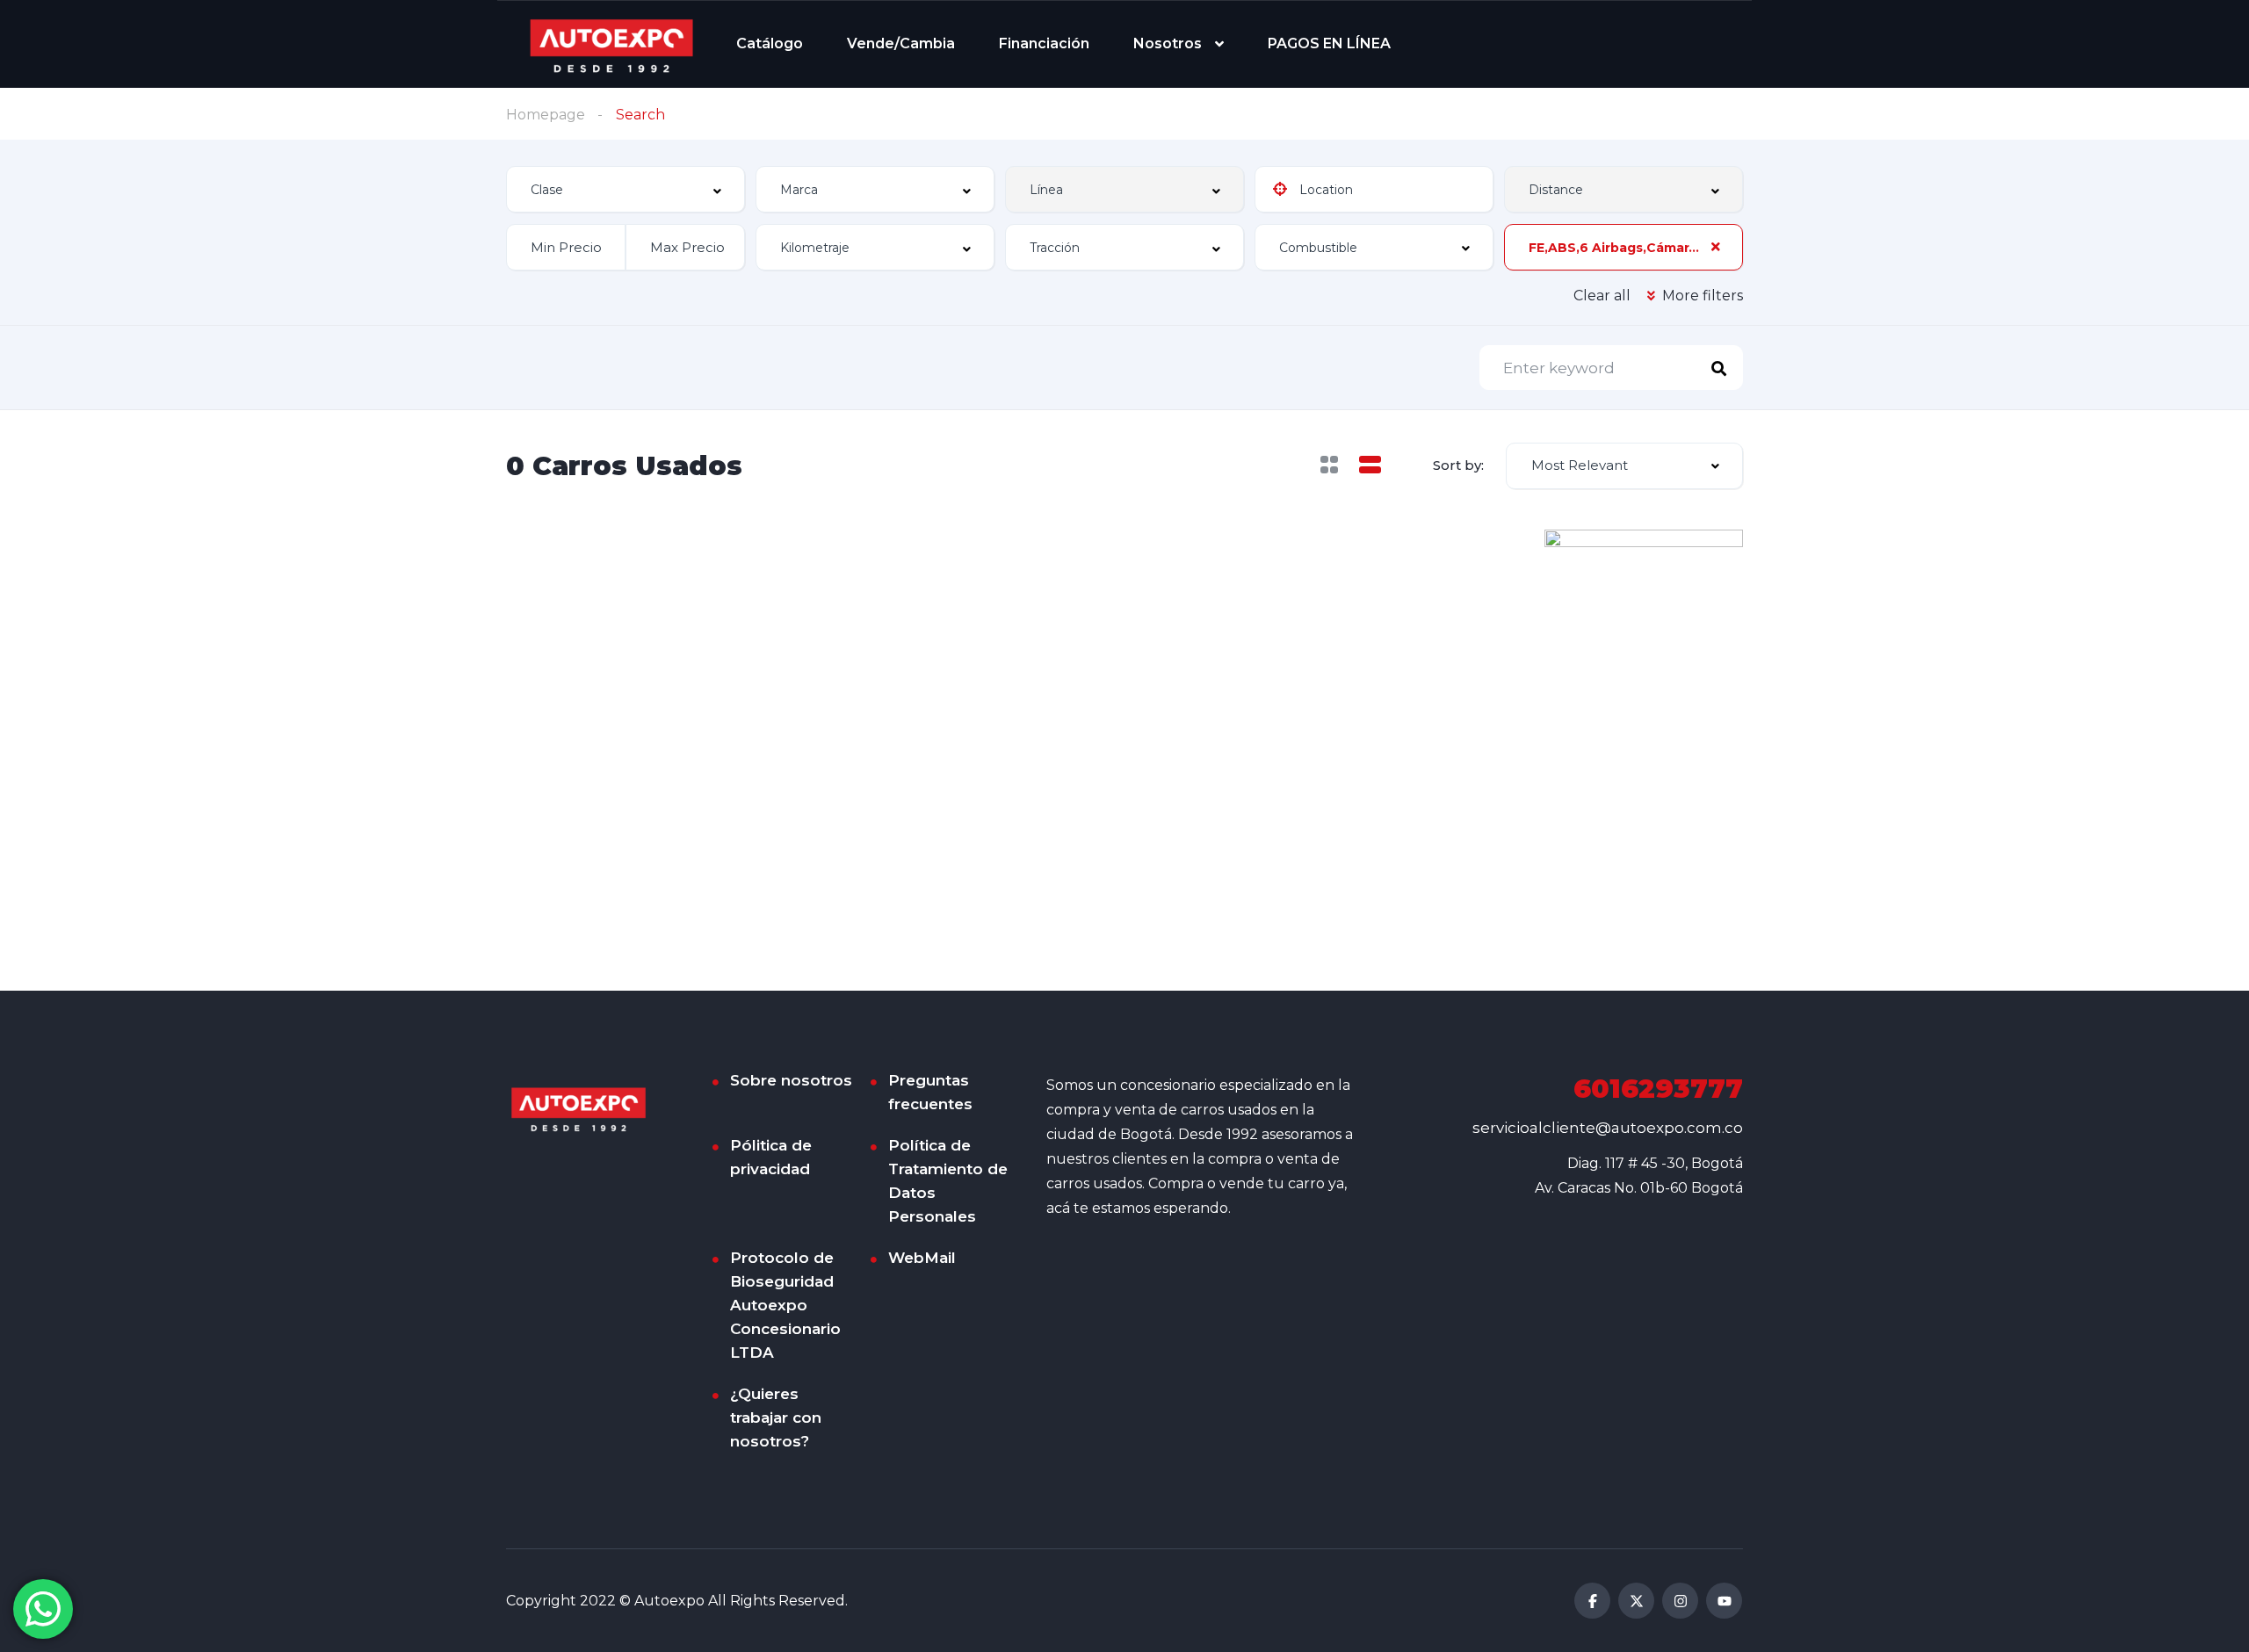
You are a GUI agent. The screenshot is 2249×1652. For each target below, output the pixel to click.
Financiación (1044, 43)
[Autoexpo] (611, 44)
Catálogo (770, 43)
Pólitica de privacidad (771, 1157)
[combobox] (626, 189)
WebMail (922, 1258)
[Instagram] (1680, 1601)
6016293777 (1658, 1089)
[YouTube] (1724, 1601)
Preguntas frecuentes (930, 1092)
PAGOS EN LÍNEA (1329, 43)
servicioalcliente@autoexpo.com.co (1608, 1128)
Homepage (546, 115)
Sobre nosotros (791, 1080)
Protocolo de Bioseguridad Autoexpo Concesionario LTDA (785, 1305)
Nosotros (1168, 43)
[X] (1636, 1601)
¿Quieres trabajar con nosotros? (776, 1418)
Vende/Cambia (901, 43)
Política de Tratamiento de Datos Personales (948, 1181)
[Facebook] (1592, 1601)
